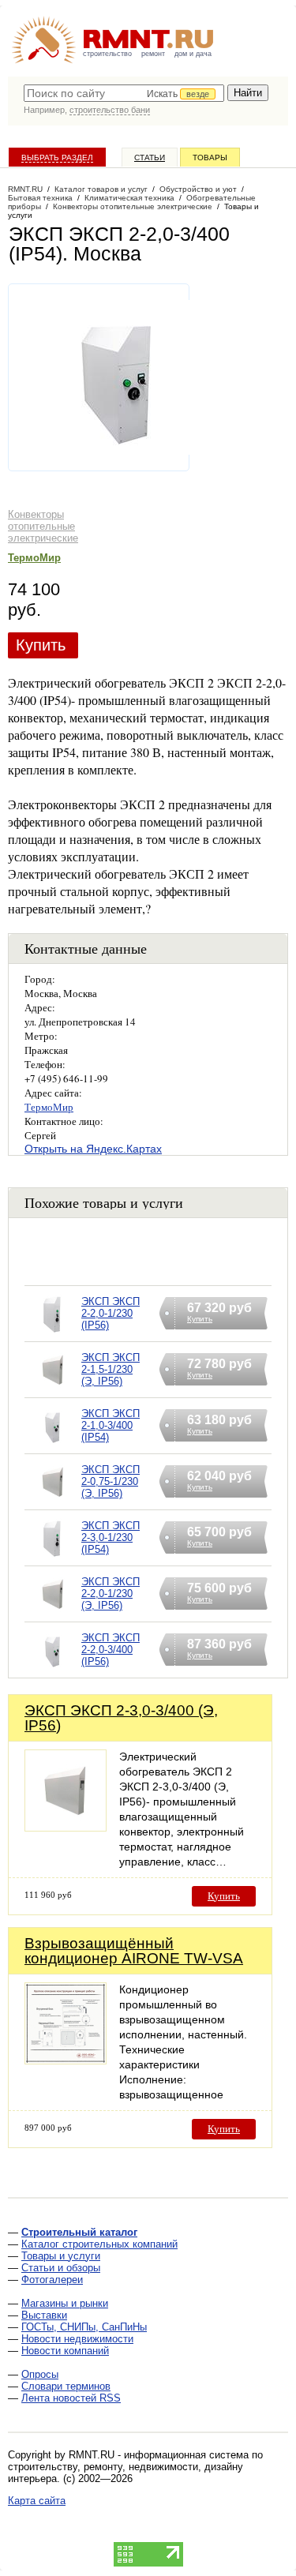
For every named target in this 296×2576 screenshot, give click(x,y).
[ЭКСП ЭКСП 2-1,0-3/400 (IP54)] (53, 1446)
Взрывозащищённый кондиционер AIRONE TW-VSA (134, 1951)
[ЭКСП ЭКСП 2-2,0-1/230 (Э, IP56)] (53, 1614)
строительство (107, 54)
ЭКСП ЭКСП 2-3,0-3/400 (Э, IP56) (121, 1718)
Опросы (40, 2374)
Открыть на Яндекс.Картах (93, 1149)
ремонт (153, 54)
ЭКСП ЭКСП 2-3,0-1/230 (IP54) (111, 1537)
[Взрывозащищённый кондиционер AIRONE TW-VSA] (66, 2060)
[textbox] (124, 93)
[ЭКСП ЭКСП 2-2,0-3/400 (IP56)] (53, 1670)
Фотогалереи (52, 2280)
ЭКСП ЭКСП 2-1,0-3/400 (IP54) (111, 1425)
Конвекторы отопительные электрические (43, 526)
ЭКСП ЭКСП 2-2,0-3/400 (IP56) (111, 1650)
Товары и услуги (61, 2256)
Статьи (150, 157)
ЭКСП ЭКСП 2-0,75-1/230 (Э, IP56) (111, 1481)
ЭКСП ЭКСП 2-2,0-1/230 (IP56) (111, 1313)
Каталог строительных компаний (99, 2244)
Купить (41, 645)
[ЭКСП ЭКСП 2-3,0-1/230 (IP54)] (53, 1558)
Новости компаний (65, 2351)
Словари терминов (66, 2386)
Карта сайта (37, 2501)
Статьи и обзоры (61, 2268)
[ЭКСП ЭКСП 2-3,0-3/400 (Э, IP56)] (66, 1827)
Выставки (44, 2315)
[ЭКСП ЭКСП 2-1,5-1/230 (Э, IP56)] (53, 1390)
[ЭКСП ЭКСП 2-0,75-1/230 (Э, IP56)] (53, 1502)
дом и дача (193, 54)
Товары (210, 157)
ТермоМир (34, 558)
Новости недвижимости (77, 2339)
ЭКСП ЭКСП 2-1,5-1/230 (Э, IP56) (111, 1369)
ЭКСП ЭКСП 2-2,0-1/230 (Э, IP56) (111, 1594)
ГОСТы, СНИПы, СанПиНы (84, 2327)
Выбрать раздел (57, 157)
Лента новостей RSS (71, 2398)
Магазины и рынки (65, 2303)
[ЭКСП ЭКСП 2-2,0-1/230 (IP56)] (53, 1334)
